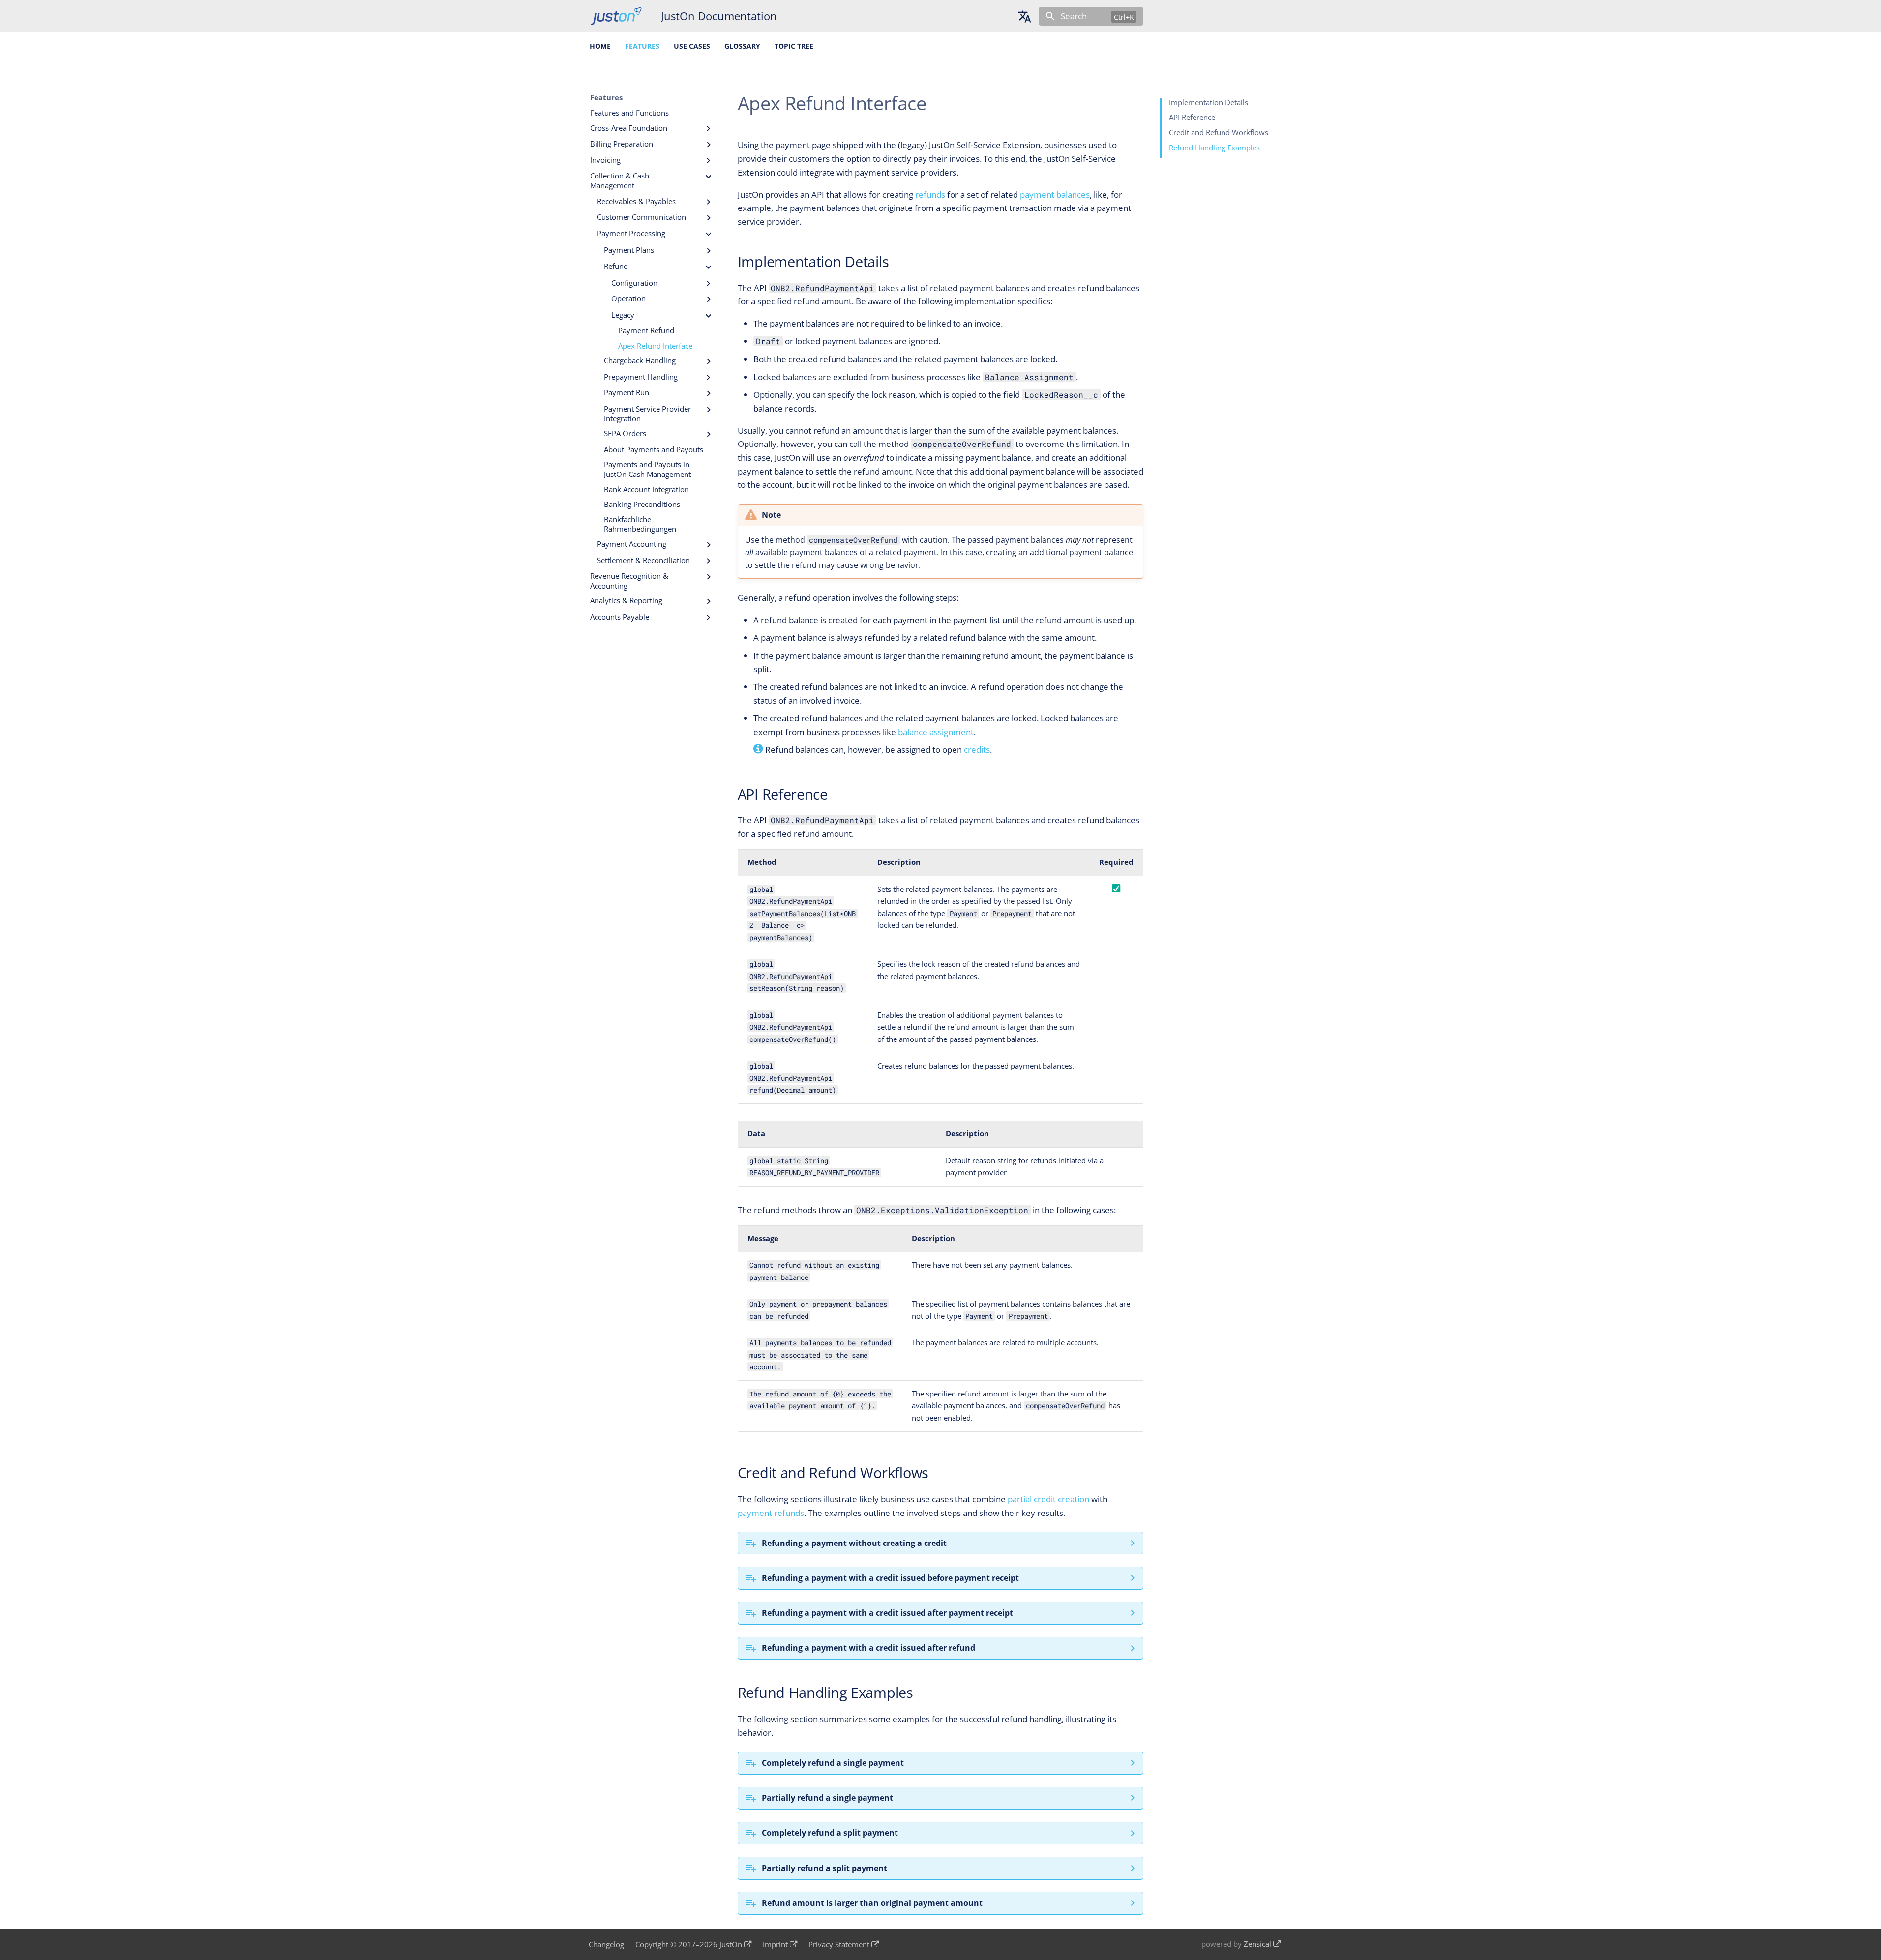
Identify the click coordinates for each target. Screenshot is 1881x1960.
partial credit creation (1048, 1499)
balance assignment (936, 732)
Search (1074, 16)
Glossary (742, 46)
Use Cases (692, 46)
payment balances (1055, 194)
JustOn (731, 1945)
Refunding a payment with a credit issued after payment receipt (887, 1613)
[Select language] (1024, 16)
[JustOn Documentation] (616, 16)
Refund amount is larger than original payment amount (872, 1903)
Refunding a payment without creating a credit (854, 1543)
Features (642, 46)
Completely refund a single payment (833, 1763)
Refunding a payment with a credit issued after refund (868, 1648)
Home (601, 46)
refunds (930, 194)
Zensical (1257, 1944)
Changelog (606, 1945)
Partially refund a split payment (824, 1868)
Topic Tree (794, 46)
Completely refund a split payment (830, 1833)
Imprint (775, 1945)
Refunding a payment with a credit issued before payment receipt (890, 1578)
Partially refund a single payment (827, 1798)
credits (977, 750)
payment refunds (771, 1513)
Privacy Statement (839, 1945)
